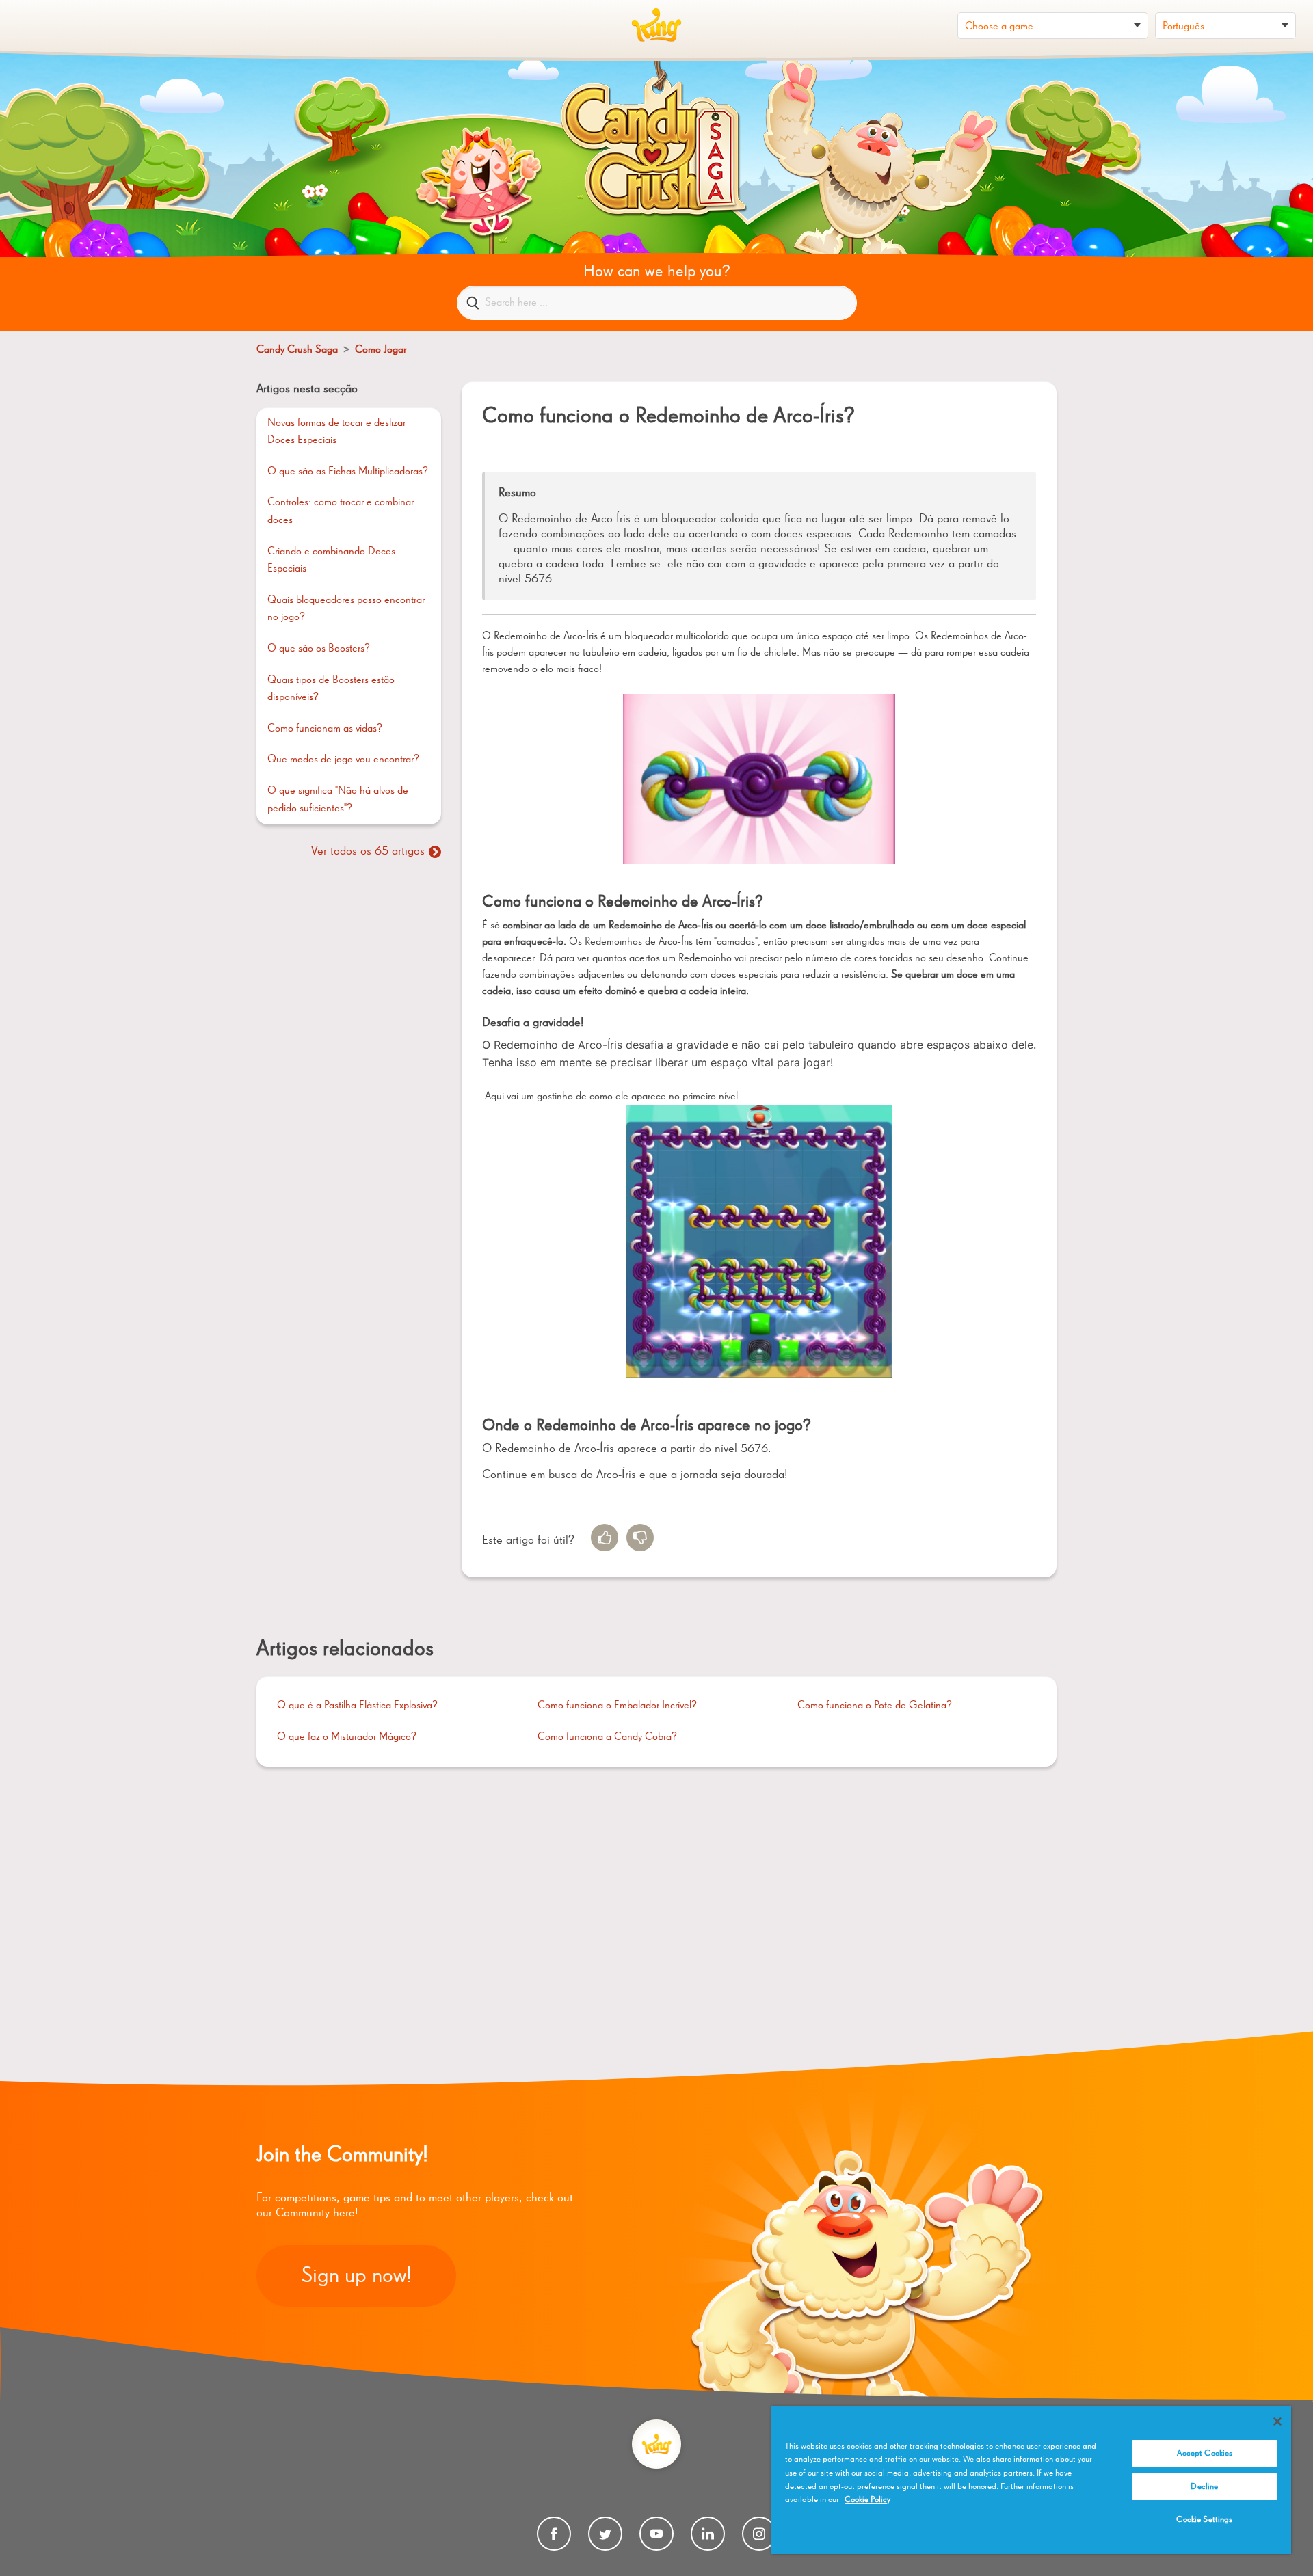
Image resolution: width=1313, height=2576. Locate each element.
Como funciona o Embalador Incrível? (617, 1706)
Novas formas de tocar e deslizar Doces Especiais (336, 432)
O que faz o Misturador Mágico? (347, 1737)
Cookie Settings (1204, 2520)
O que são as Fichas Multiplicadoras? (348, 472)
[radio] (605, 1538)
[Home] (656, 25)
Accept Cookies (1205, 2453)
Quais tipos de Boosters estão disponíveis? (331, 689)
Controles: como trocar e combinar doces (341, 511)
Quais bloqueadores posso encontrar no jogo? (346, 609)
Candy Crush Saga (297, 350)
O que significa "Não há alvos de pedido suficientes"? (338, 800)
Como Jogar (381, 350)
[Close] (1277, 2421)
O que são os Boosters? (319, 649)
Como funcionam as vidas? (325, 729)
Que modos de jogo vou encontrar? (343, 760)
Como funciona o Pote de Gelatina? (875, 1706)
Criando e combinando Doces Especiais (331, 561)
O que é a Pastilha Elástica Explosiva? (357, 1706)
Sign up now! (356, 2276)
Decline (1204, 2487)
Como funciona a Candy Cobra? (607, 1737)
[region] (1031, 2480)
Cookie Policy (867, 2500)
